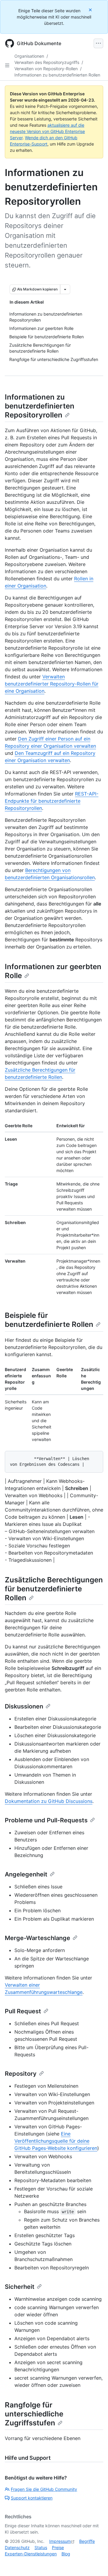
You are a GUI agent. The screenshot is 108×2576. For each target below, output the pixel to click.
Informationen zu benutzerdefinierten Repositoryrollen (40, 406)
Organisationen (29, 56)
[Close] (91, 10)
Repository (21, 2074)
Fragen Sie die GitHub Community (44, 2489)
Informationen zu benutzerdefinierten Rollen (57, 75)
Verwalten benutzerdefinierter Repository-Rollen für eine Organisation (52, 684)
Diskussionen (24, 1706)
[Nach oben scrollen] (95, 2563)
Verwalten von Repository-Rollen (46, 69)
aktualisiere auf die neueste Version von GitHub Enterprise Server (47, 131)
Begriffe (87, 2541)
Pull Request (23, 2011)
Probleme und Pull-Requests (46, 1820)
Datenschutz (17, 2547)
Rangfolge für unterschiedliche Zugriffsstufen (34, 2414)
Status (41, 2547)
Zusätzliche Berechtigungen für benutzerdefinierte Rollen (54, 1589)
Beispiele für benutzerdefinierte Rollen (49, 1320)
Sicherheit (20, 2287)
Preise (58, 2547)
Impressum (60, 2541)
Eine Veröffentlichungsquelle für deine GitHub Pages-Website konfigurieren (56, 2141)
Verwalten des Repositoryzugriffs (47, 62)
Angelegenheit (26, 1874)
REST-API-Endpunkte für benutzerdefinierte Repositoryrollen (52, 801)
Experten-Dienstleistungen (31, 2554)
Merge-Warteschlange (37, 1938)
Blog (66, 2554)
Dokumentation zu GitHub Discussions (49, 1801)
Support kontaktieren (32, 2498)
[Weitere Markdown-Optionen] (65, 289)
